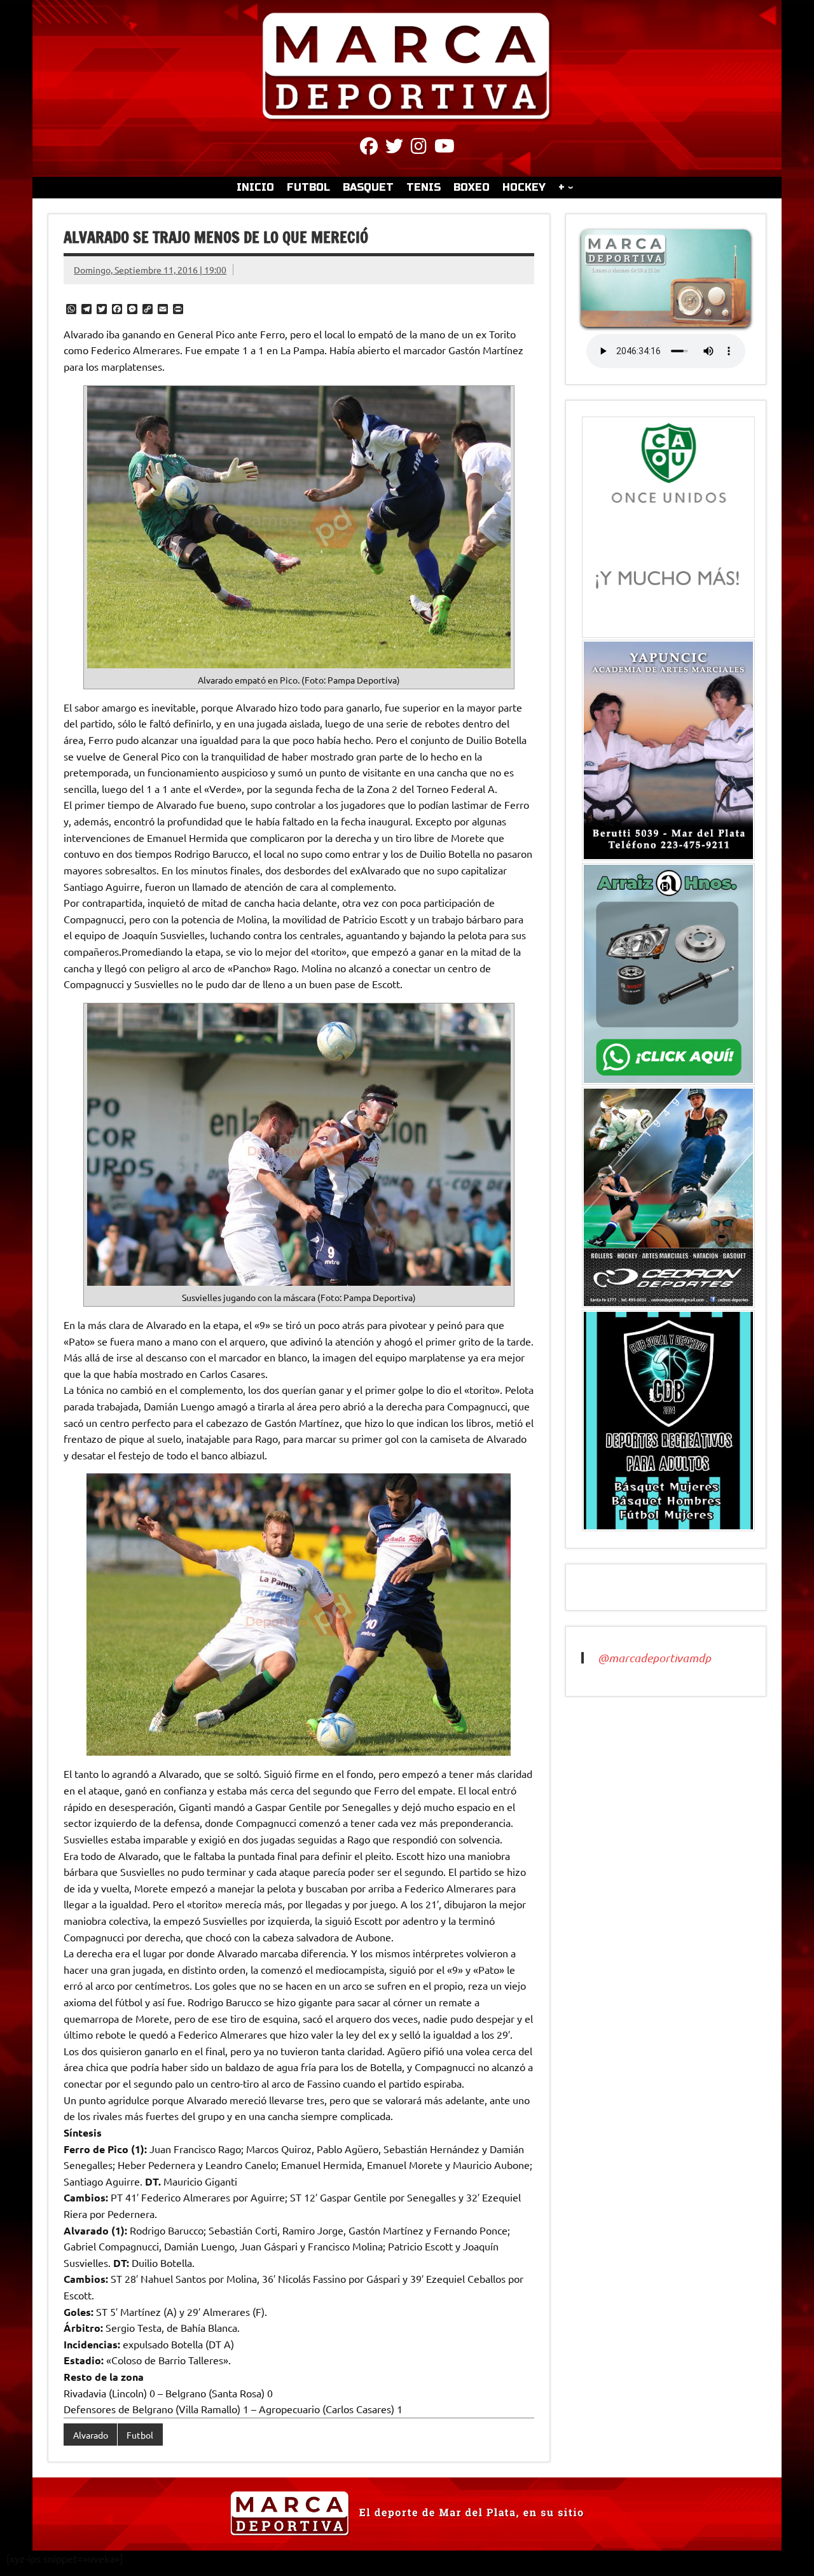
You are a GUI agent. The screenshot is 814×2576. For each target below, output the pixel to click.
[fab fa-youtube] (445, 148)
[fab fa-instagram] (419, 148)
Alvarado (91, 2435)
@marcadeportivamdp (654, 1658)
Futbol (140, 2435)
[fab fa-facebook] (369, 148)
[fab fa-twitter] (394, 148)
